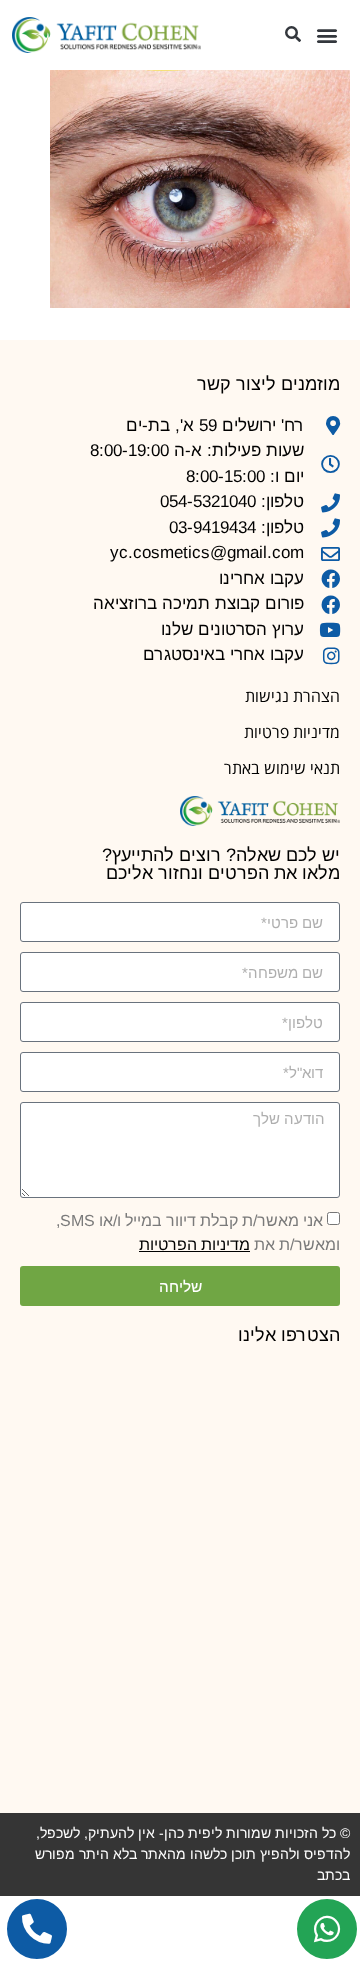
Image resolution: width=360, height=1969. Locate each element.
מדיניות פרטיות (292, 732)
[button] (326, 35)
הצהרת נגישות (292, 696)
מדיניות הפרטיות (194, 1244)
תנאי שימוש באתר (282, 768)
